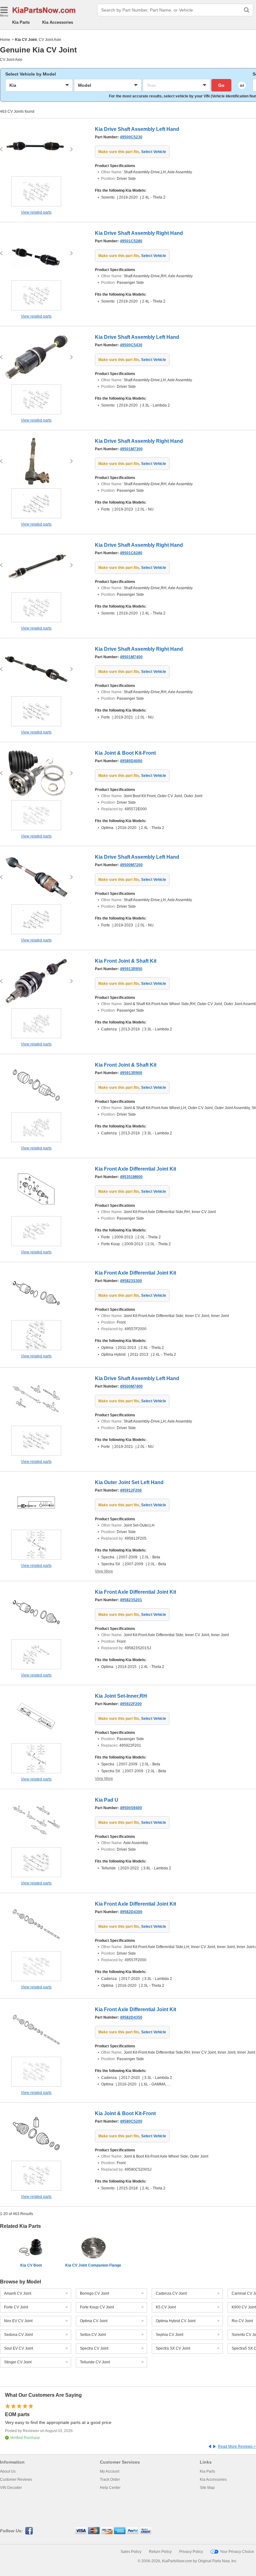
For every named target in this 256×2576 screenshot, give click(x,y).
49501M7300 (131, 449)
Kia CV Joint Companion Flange (93, 2265)
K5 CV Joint (166, 2307)
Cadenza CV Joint (171, 2293)
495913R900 (131, 1073)
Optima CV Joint (94, 2321)
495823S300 (131, 1281)
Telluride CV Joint (95, 2362)
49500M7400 (131, 1386)
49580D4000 (131, 761)
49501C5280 (131, 241)
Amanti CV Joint (18, 2293)
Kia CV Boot (31, 2265)
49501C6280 (131, 553)
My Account (110, 2471)
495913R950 (131, 969)
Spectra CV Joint (94, 2348)
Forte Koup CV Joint (97, 2307)
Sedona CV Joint (18, 2335)
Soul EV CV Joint (19, 2348)
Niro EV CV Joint (18, 2321)
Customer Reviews (16, 2480)
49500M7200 (131, 865)
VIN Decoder (11, 2488)
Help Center (110, 2488)
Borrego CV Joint (94, 2293)
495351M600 (131, 1177)
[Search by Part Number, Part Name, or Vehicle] (247, 10)
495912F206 (131, 1490)
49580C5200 (131, 2121)
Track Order (110, 2480)
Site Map (207, 2488)
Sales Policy (131, 2552)
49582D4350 (131, 2017)
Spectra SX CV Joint (173, 2348)
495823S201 (131, 1600)
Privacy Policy (191, 2552)
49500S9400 (131, 1808)
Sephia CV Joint (170, 2335)
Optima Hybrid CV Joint (176, 2321)
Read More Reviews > (237, 2446)
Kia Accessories (58, 22)
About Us (8, 2471)
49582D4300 (131, 1912)
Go (221, 85)
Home (5, 40)
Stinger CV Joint (18, 2362)
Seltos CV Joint (93, 2335)
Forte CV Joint (16, 2307)
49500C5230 (131, 137)
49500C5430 (131, 345)
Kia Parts (21, 22)
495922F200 (131, 1704)
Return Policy (160, 2552)
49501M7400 (131, 657)
